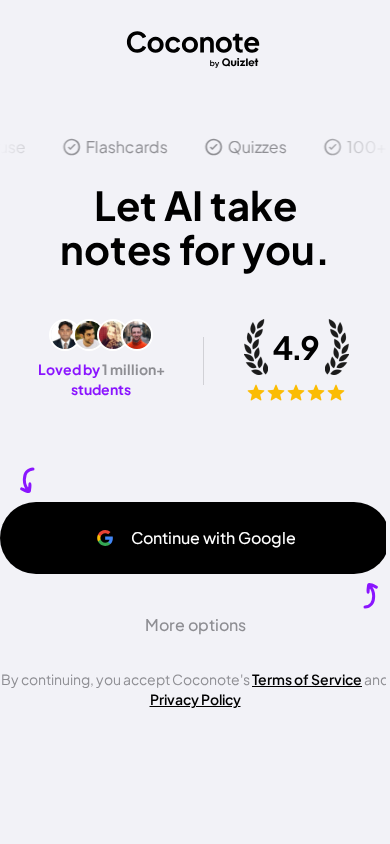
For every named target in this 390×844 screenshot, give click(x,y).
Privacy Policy (195, 699)
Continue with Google (213, 537)
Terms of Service (307, 679)
